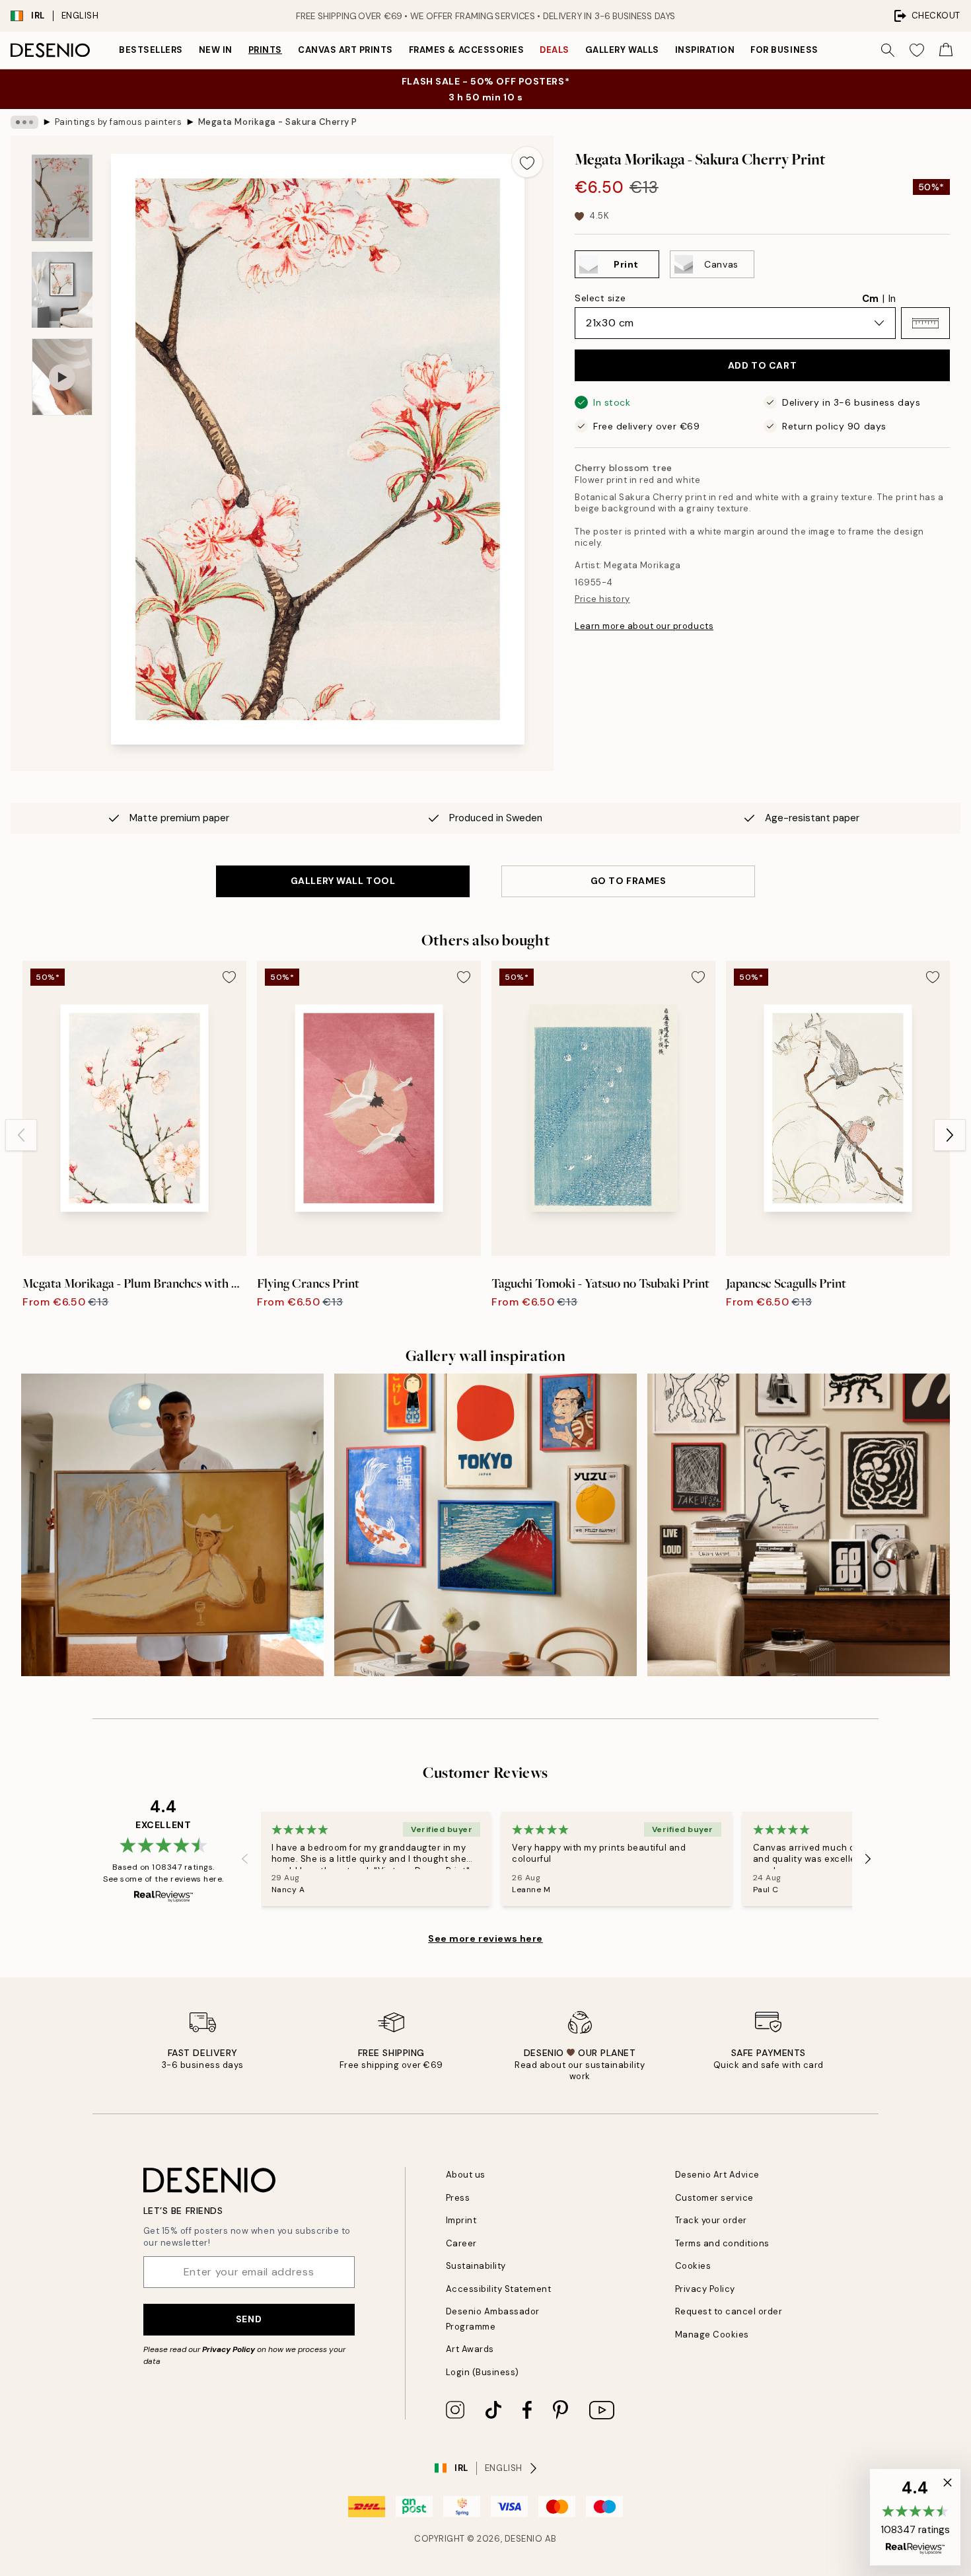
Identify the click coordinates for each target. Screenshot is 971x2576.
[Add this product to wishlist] (527, 162)
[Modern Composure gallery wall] (799, 1525)
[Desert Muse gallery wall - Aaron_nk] (172, 1525)
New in (216, 50)
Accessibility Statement (499, 2289)
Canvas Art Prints (345, 50)
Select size (600, 298)
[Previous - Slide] (21, 1135)
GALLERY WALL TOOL (343, 881)
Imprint (461, 2220)
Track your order (711, 2220)
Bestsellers (151, 50)
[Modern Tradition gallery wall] (485, 1525)
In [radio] (892, 299)
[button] (925, 323)
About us (466, 2175)
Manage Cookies (712, 2335)
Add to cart (762, 365)
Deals (555, 50)
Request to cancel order (729, 2311)
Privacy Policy (229, 2349)
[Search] (888, 50)
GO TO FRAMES (629, 881)
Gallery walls (622, 50)
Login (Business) (483, 2372)
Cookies (693, 2266)
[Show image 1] (62, 198)
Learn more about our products (644, 626)
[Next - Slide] (950, 1135)
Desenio (524, 2539)
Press (458, 2198)
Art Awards (470, 2349)
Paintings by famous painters (119, 122)
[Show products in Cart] (946, 50)
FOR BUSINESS (784, 50)
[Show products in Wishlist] (917, 50)
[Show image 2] (62, 290)
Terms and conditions (722, 2243)
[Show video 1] (62, 377)
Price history (602, 599)
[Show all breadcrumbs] (24, 122)
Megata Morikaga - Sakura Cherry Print (277, 122)
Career (461, 2243)
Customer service (714, 2198)
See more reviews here (485, 1938)
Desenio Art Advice (717, 2175)
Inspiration (705, 50)
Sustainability (476, 2266)
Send (249, 2319)
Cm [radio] (870, 299)
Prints (265, 50)
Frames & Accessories (466, 50)
